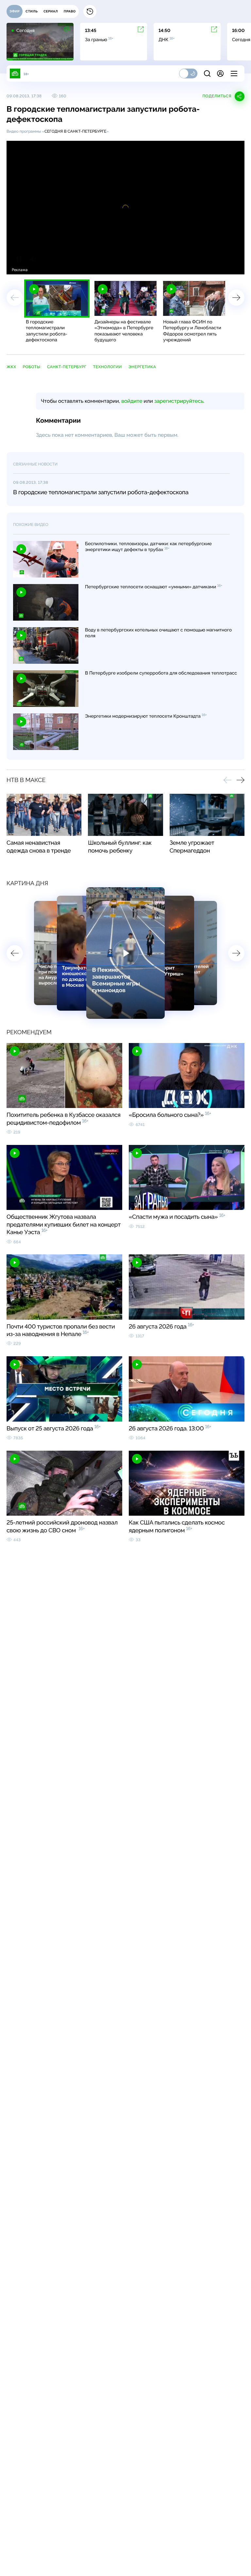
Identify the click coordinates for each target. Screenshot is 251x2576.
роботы (32, 367)
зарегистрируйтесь (179, 401)
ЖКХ (11, 367)
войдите (132, 401)
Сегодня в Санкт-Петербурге (75, 131)
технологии (108, 367)
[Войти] (220, 73)
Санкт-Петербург (67, 367)
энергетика (142, 367)
